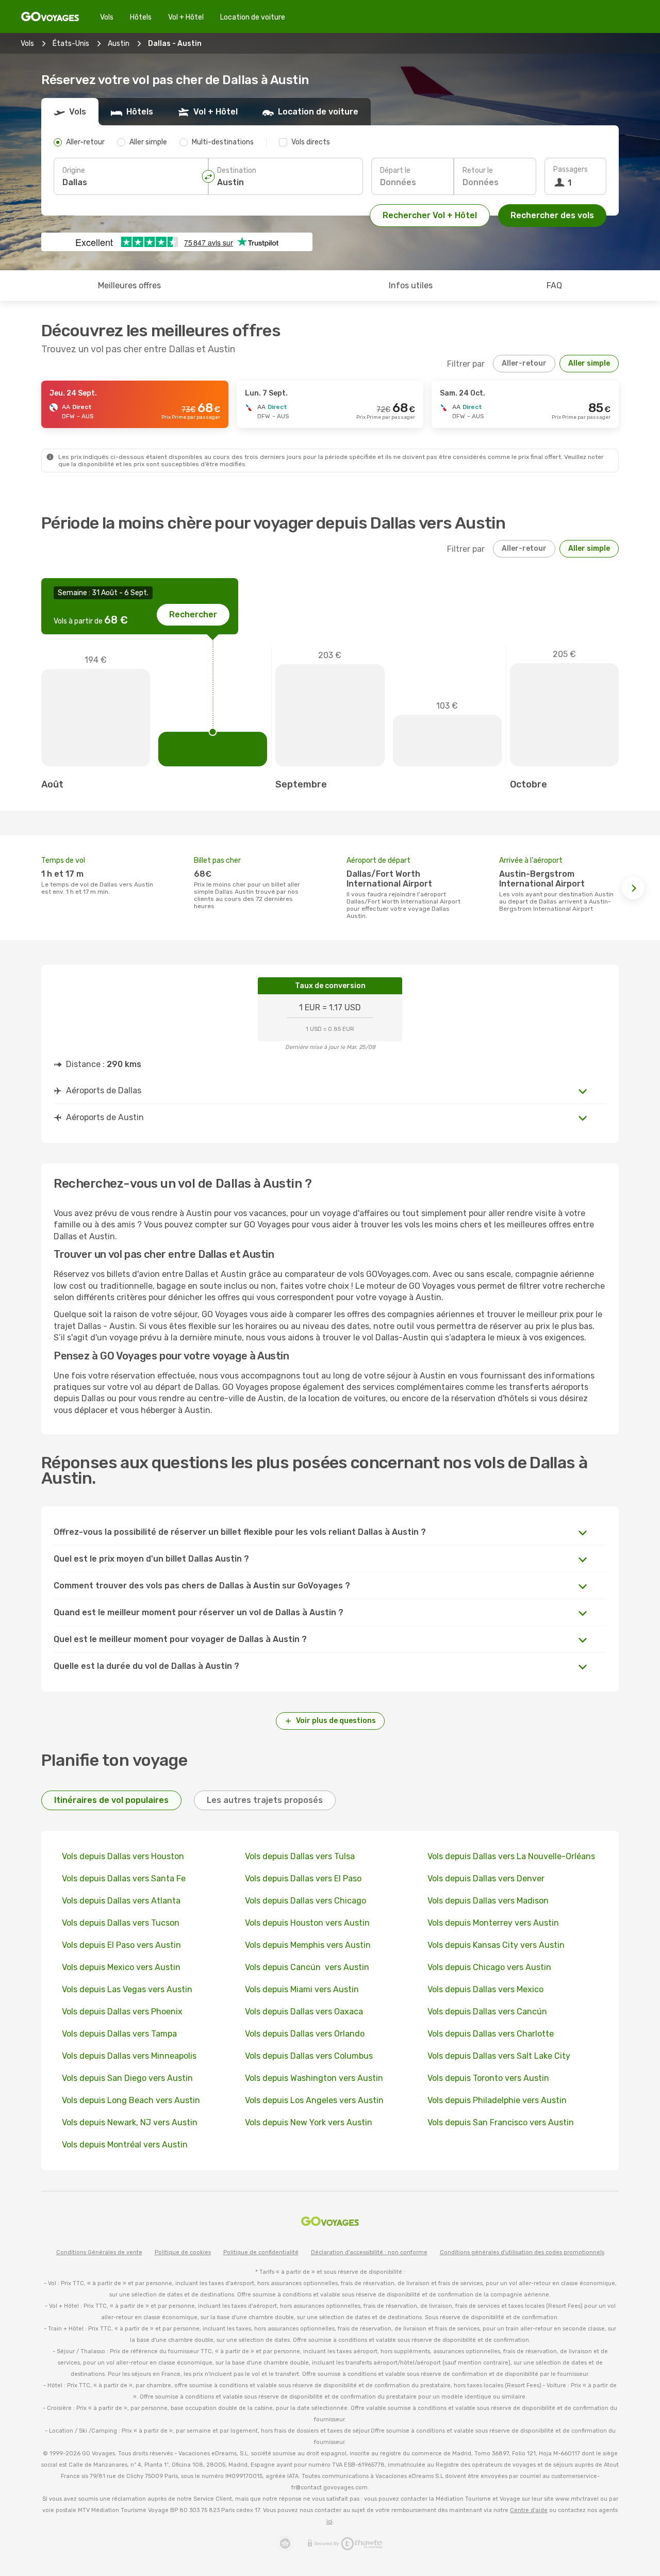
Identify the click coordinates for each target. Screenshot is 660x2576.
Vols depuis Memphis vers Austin (308, 1945)
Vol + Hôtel (186, 17)
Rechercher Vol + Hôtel (430, 215)
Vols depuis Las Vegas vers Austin (127, 1989)
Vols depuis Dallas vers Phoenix (122, 2012)
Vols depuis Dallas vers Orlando (305, 2034)
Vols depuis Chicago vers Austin (489, 1967)
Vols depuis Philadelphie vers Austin (497, 2100)
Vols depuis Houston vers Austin (307, 1923)
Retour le (478, 170)
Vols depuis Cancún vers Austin (307, 1967)
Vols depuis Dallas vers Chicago (306, 1901)
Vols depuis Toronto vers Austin (488, 2078)
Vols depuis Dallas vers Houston (123, 1856)
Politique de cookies (183, 2252)
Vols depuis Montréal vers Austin (125, 2145)
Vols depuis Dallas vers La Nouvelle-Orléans (511, 1856)
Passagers (571, 169)
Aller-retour (524, 363)
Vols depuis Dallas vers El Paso (303, 1878)
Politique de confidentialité (261, 2252)
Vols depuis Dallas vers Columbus (309, 2056)
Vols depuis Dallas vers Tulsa (300, 1856)
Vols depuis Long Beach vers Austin (131, 2100)
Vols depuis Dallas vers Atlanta (121, 1901)
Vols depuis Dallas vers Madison (488, 1901)
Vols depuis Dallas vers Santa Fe (124, 1878)
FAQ (554, 285)
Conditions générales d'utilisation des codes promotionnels (522, 2252)
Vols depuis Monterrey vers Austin (493, 1923)
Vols (107, 17)
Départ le (395, 170)
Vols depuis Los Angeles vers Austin (314, 2100)
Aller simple (589, 363)
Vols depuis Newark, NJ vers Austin (130, 2122)
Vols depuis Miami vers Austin (302, 1989)
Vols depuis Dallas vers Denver (486, 1878)
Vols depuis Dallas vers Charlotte (491, 2034)
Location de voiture (253, 17)
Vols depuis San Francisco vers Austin (501, 2122)
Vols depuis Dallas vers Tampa (119, 2034)
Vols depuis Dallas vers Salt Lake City (499, 2056)
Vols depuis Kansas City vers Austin (496, 1945)
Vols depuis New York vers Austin (309, 2122)
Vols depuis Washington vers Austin (314, 2078)
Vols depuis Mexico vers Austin (121, 1967)
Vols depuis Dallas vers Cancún (488, 2012)
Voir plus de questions (336, 1721)
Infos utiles (411, 285)
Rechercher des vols (552, 215)
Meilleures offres (129, 285)
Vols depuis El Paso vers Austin (121, 1945)
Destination (237, 170)
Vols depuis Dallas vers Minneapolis (129, 2056)
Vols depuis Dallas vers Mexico (485, 1989)
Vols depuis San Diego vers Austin (127, 2078)
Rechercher (193, 614)
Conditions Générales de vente (99, 2252)
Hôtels (141, 17)
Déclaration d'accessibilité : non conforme (369, 2252)
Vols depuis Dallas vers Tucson (121, 1923)
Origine (74, 170)
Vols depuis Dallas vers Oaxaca (304, 2012)
